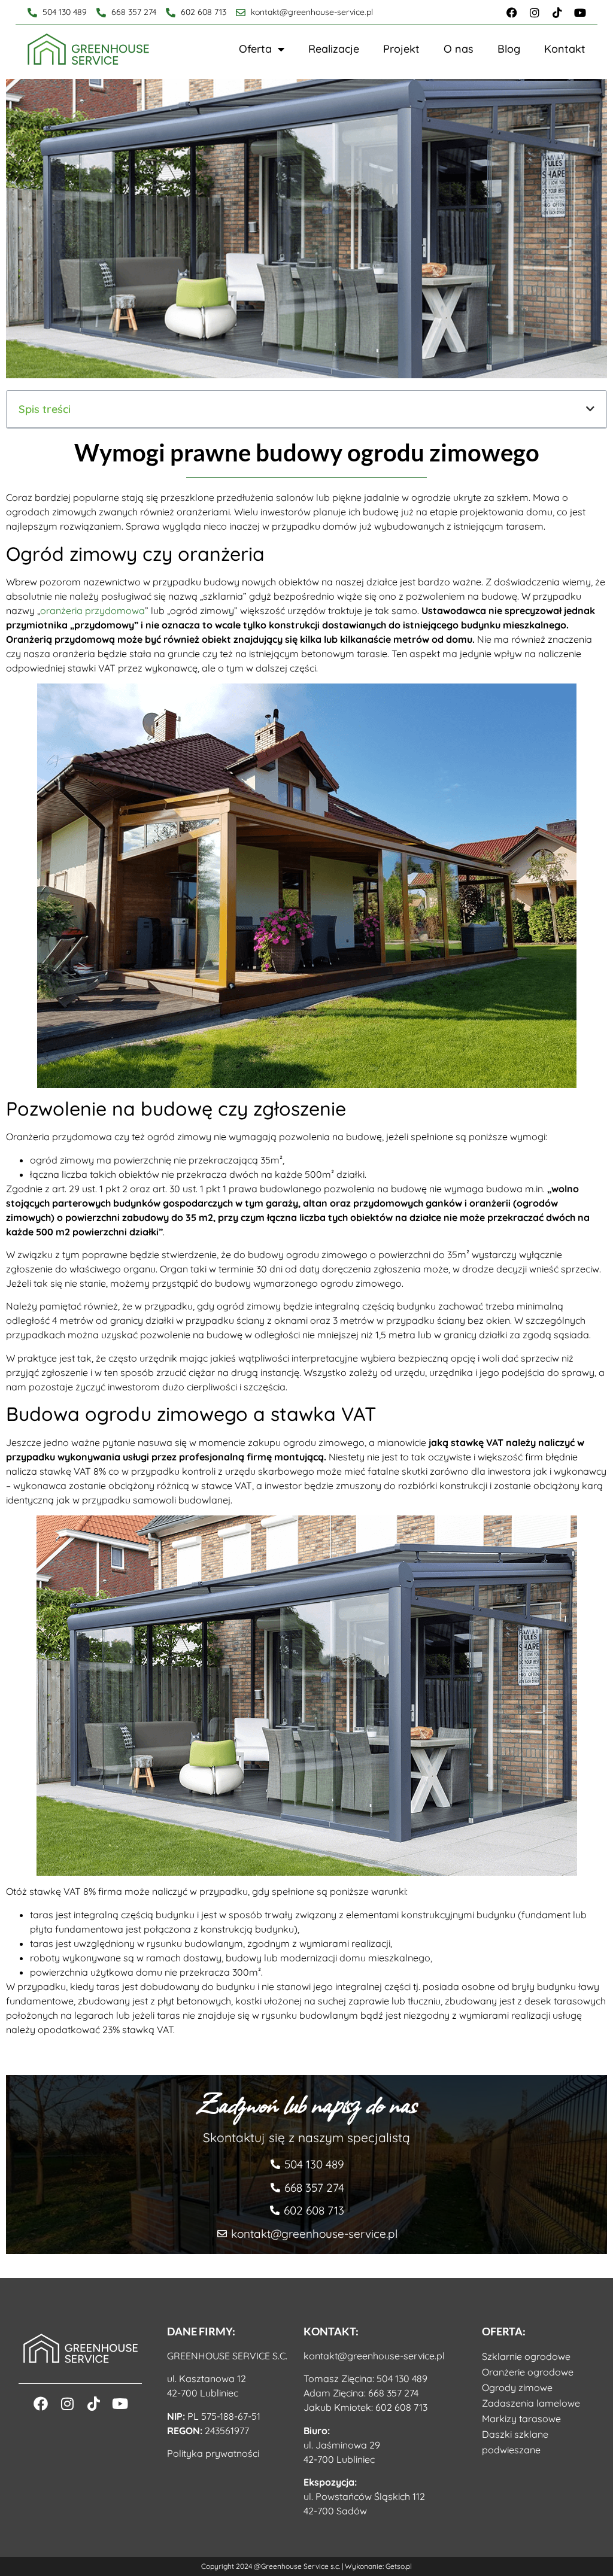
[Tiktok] (557, 13)
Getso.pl (399, 2566)
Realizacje (334, 49)
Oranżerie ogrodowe (528, 2372)
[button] (590, 409)
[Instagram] (535, 13)
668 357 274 (393, 2393)
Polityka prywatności (213, 2453)
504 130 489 (402, 2378)
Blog (509, 49)
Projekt (401, 49)
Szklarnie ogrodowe (526, 2356)
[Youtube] (580, 13)
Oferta (255, 49)
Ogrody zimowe (517, 2387)
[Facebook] (512, 13)
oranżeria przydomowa (92, 610)
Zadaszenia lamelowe (531, 2403)
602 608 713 (401, 2407)
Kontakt (565, 49)
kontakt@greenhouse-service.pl (374, 2356)
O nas (459, 49)
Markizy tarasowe (521, 2419)
